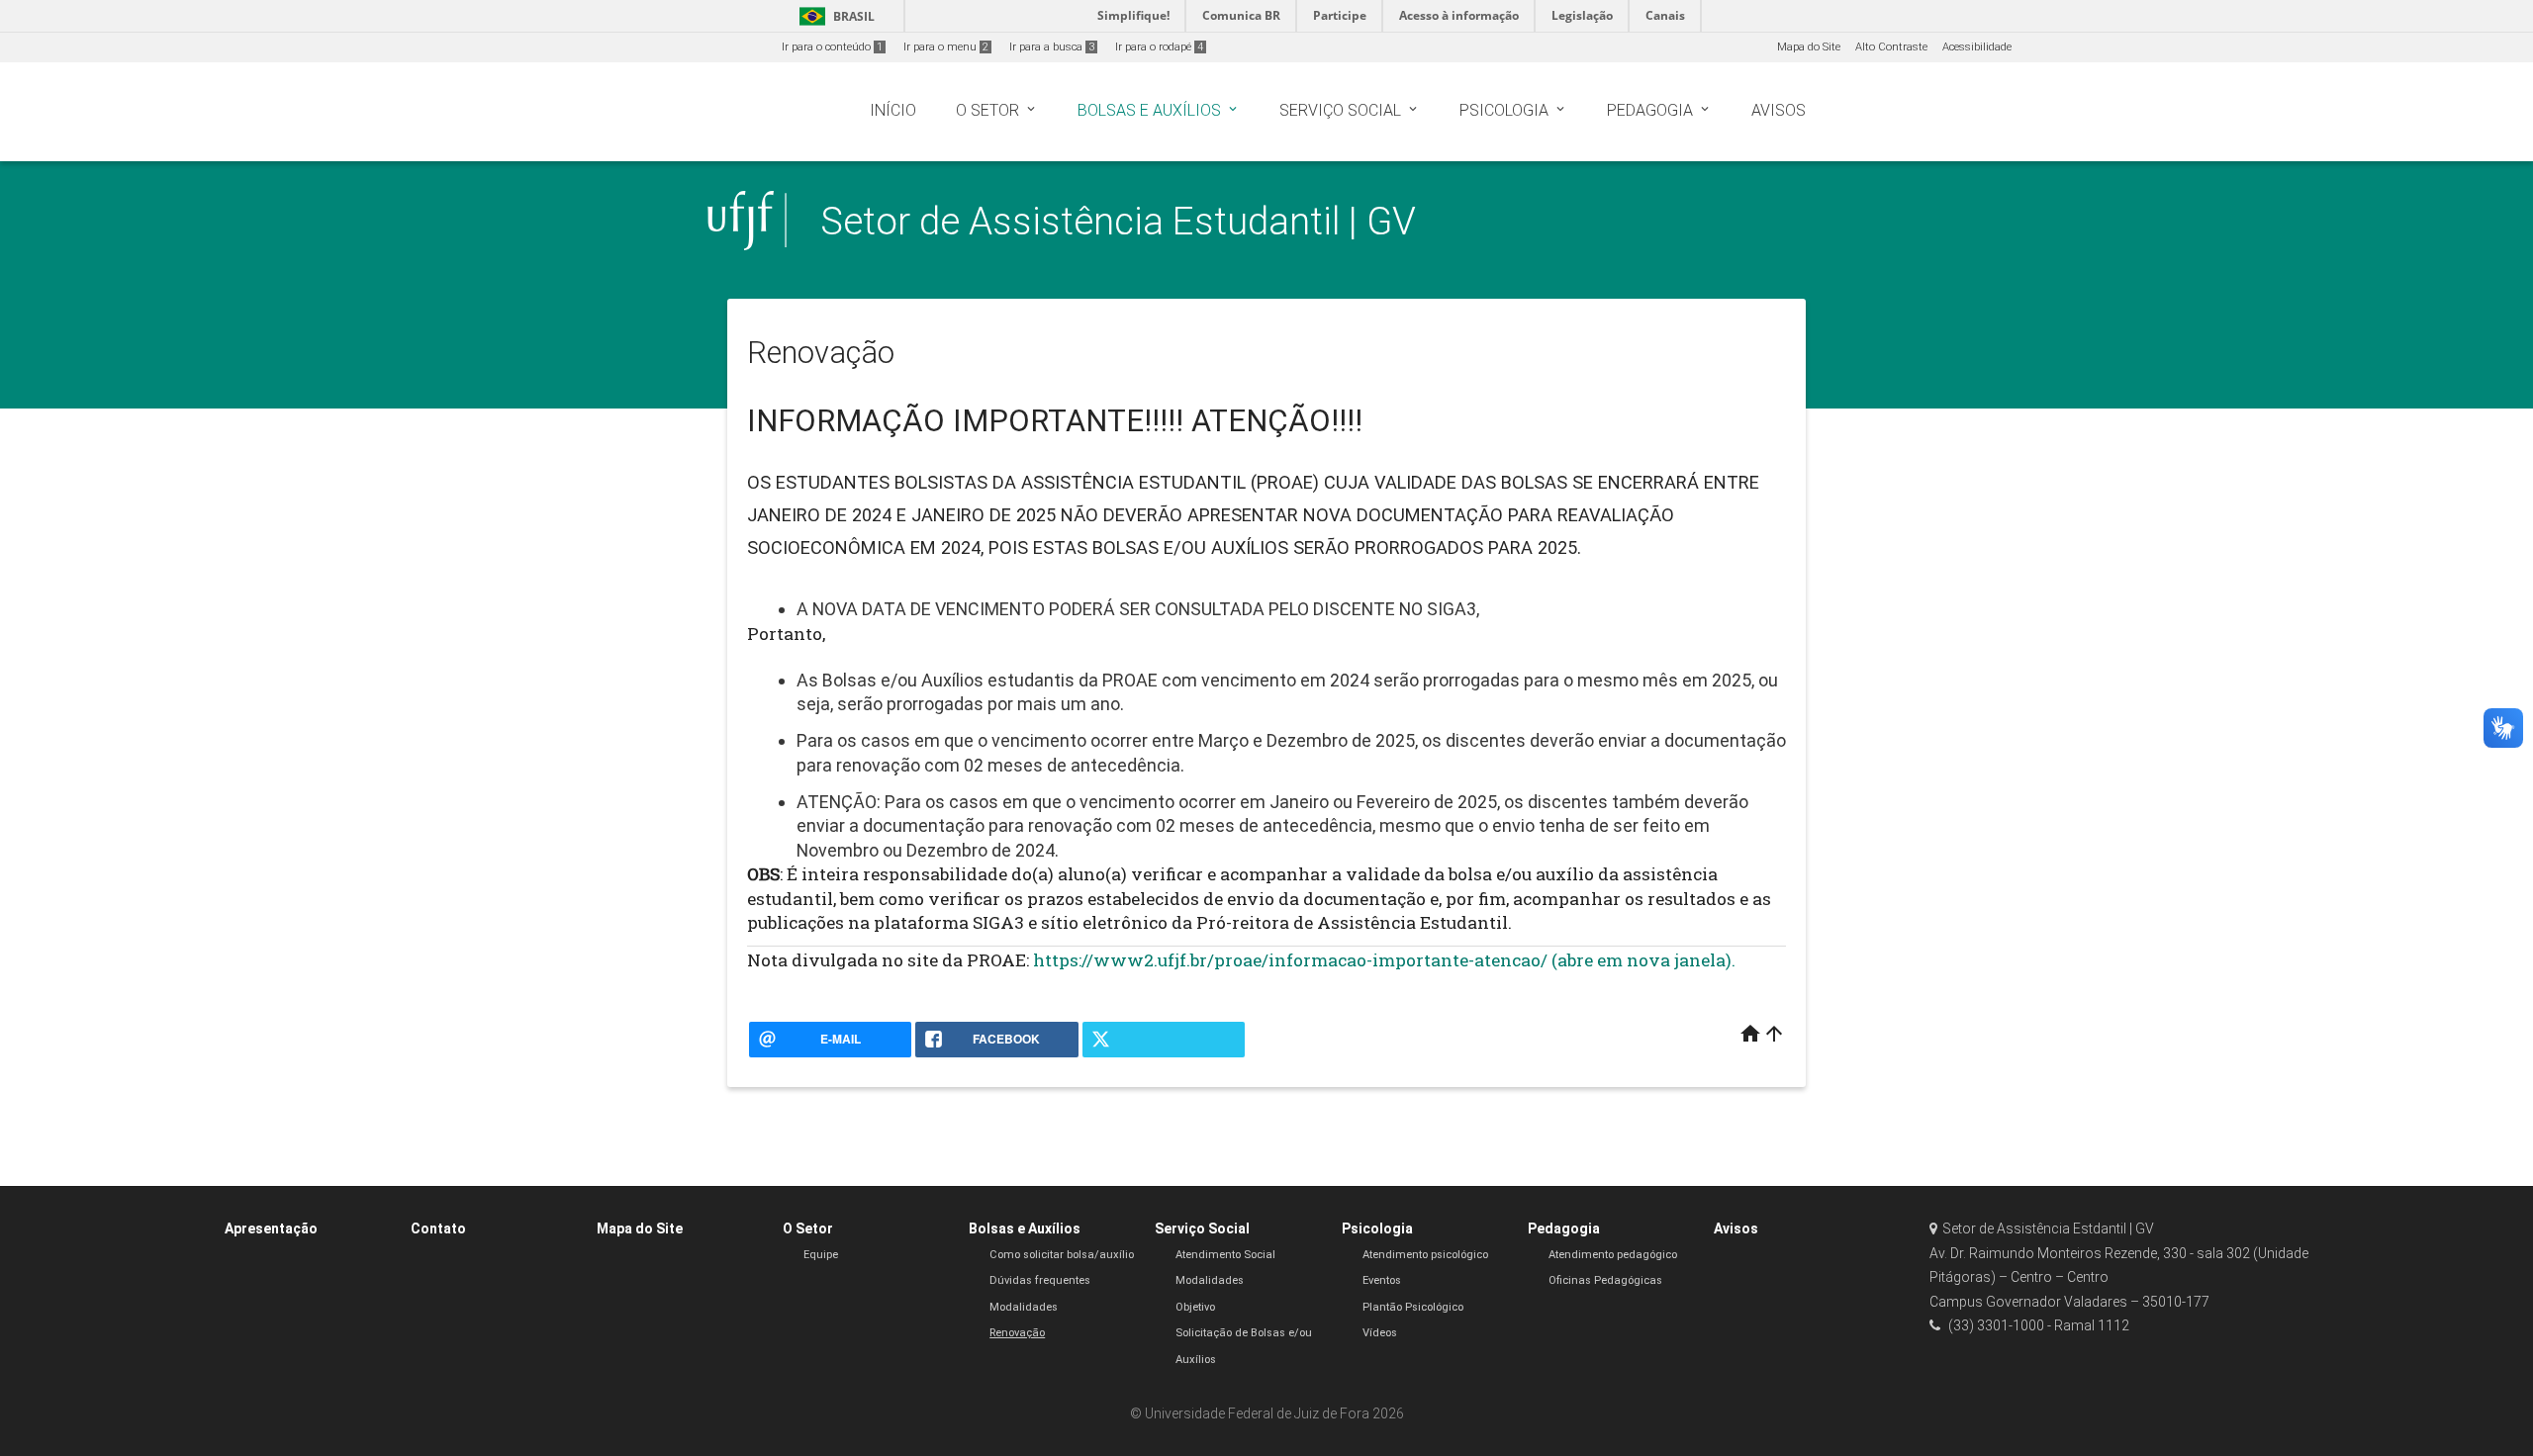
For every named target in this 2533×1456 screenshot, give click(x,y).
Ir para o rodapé (1159, 47)
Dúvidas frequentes (1040, 1280)
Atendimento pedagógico (1613, 1255)
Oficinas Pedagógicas (1605, 1280)
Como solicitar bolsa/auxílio (1062, 1255)
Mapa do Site (1809, 47)
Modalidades (1024, 1307)
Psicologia (1377, 1228)
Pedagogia (1564, 1228)
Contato (438, 1228)
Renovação (1017, 1333)
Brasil (834, 16)
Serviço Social (1202, 1228)
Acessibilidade (1977, 47)
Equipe (821, 1255)
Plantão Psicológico (1413, 1307)
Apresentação (271, 1228)
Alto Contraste (1891, 47)
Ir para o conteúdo (832, 47)
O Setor (808, 1228)
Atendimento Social (1225, 1255)
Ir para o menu (946, 47)
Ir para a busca (1052, 47)
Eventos (1382, 1280)
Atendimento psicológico (1425, 1255)
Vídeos (1380, 1333)
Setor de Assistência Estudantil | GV (1118, 221)
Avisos (1736, 1228)
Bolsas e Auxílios (1025, 1228)
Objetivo (1195, 1307)
